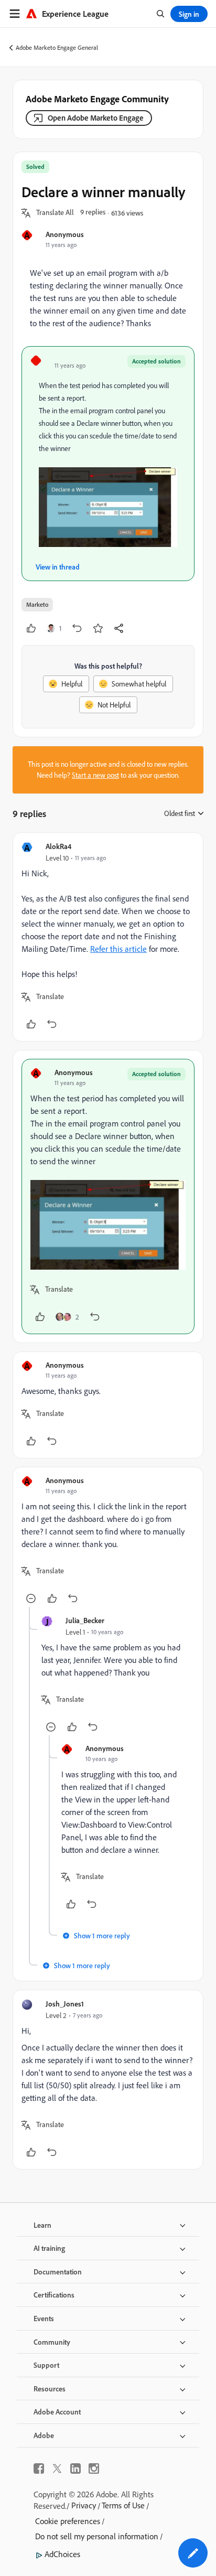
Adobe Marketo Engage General (57, 47)
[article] (108, 937)
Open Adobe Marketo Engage (96, 118)
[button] (55, 213)
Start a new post (95, 775)
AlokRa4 (58, 846)
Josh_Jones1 (65, 2004)
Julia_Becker (85, 1620)
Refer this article (118, 949)
